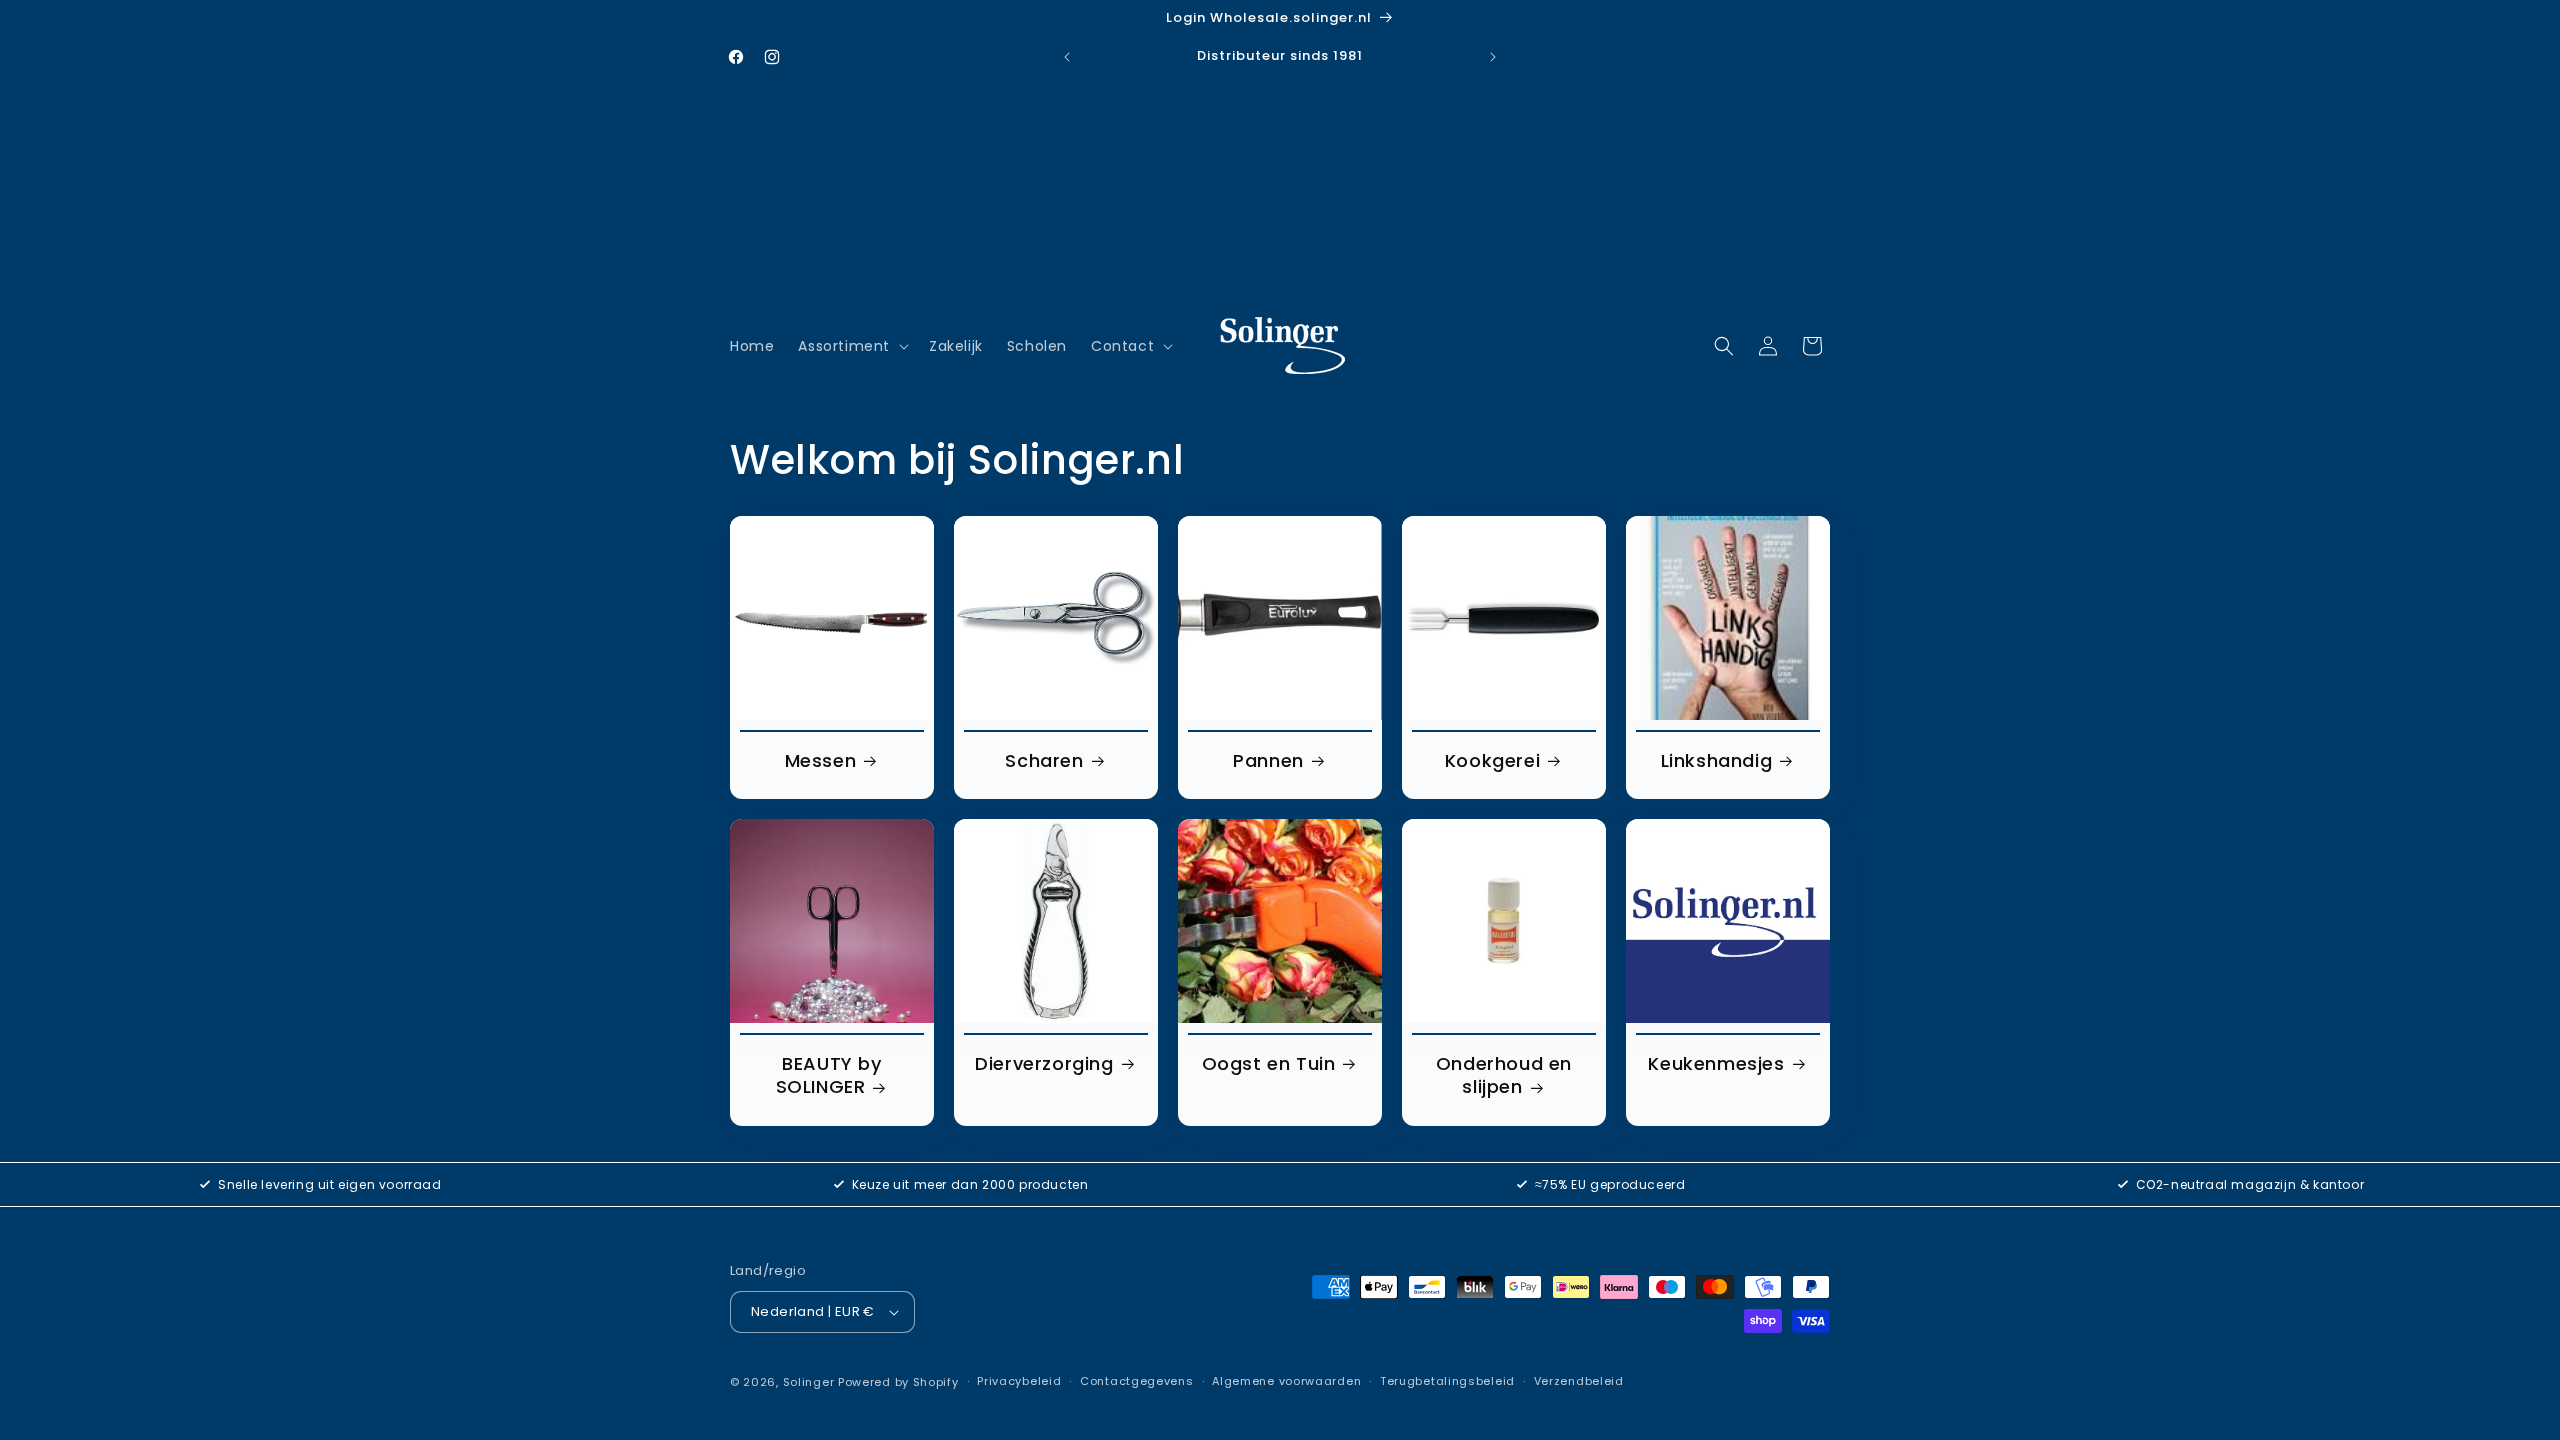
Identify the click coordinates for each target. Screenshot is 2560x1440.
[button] (851, 346)
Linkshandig (1717, 760)
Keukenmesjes (1716, 1063)
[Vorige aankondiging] (1067, 57)
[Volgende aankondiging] (1493, 57)
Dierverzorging (1044, 1063)
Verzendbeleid (1579, 1381)
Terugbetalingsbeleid (1447, 1381)
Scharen (1044, 760)
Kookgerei (1492, 760)
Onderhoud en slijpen (1504, 1075)
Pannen (1268, 760)
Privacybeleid (1019, 1381)
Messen (821, 760)
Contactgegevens (1137, 1381)
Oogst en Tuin (1269, 1063)
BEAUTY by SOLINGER (829, 1075)
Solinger (809, 1382)
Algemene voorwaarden (1286, 1381)
